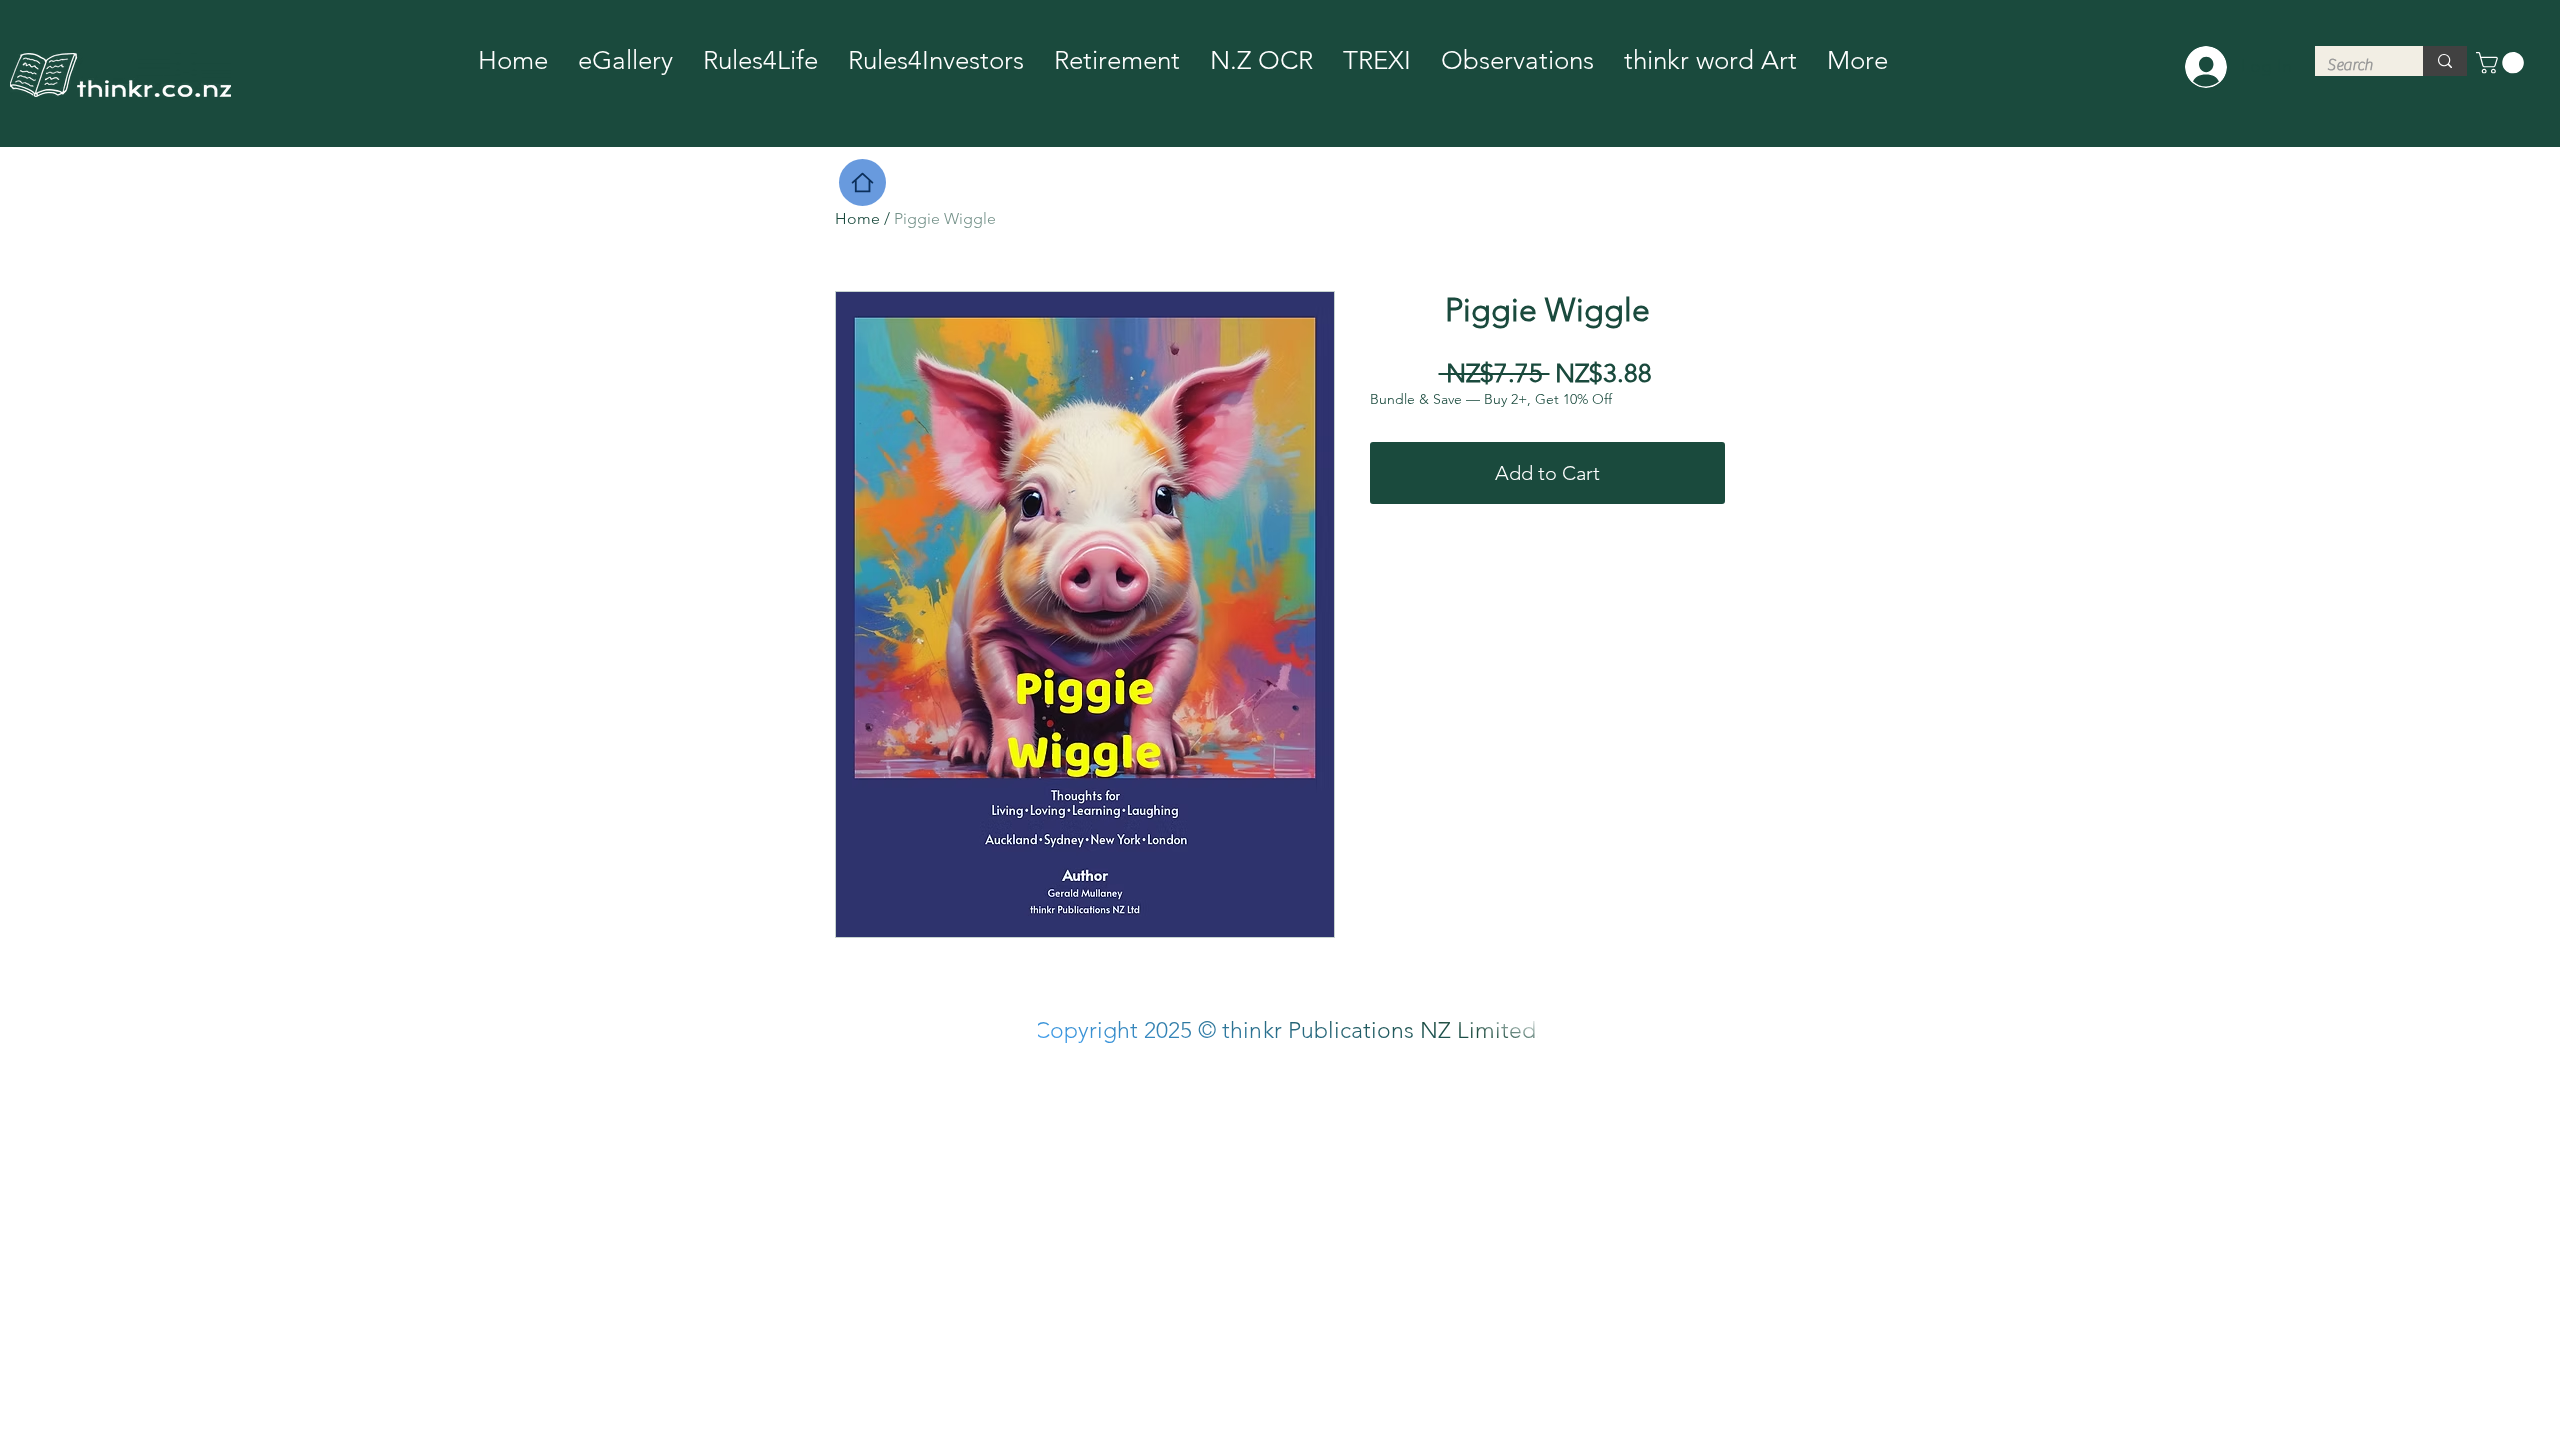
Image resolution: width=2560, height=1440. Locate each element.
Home (857, 218)
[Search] (2445, 61)
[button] (2502, 63)
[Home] (862, 182)
